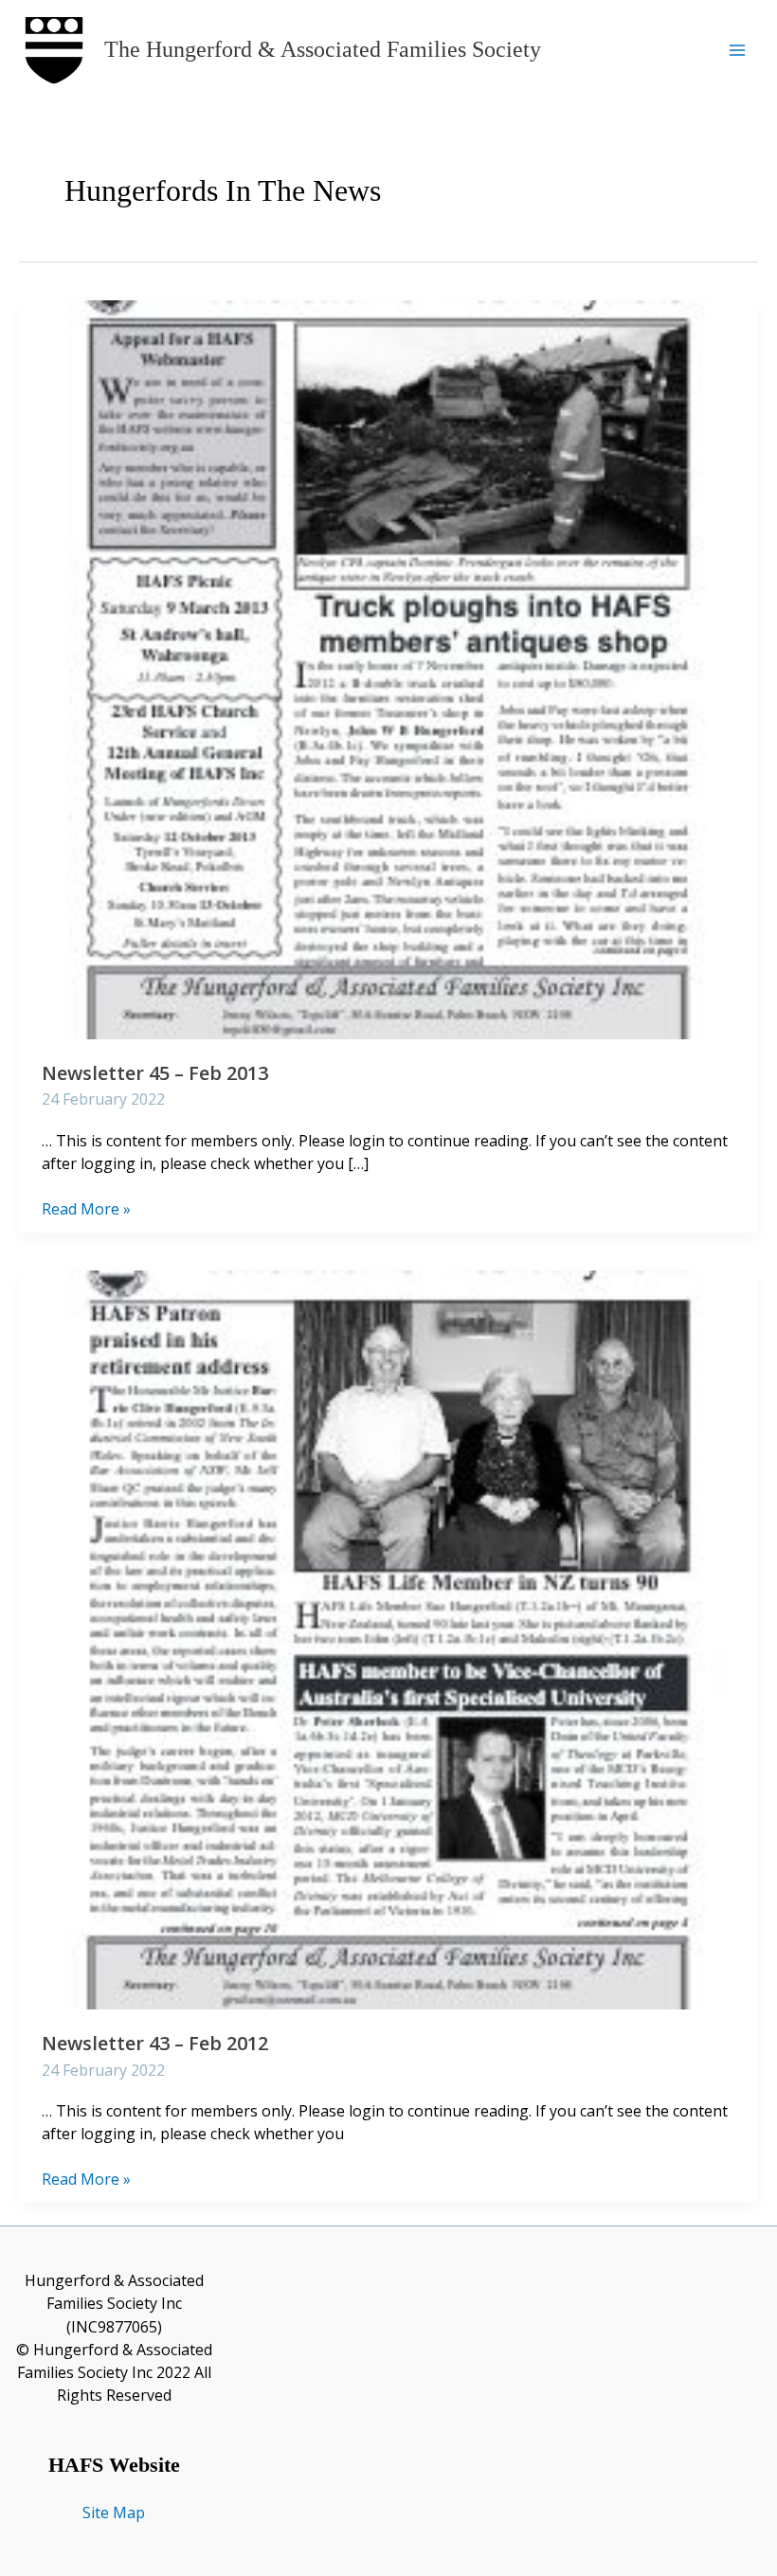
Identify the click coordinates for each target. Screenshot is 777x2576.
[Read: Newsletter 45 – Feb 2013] (388, 668)
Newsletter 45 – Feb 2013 (155, 1073)
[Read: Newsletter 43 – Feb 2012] (388, 1638)
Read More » (86, 1209)
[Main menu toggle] (737, 50)
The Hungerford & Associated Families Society (323, 49)
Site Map (114, 2513)
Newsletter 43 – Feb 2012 (155, 2043)
